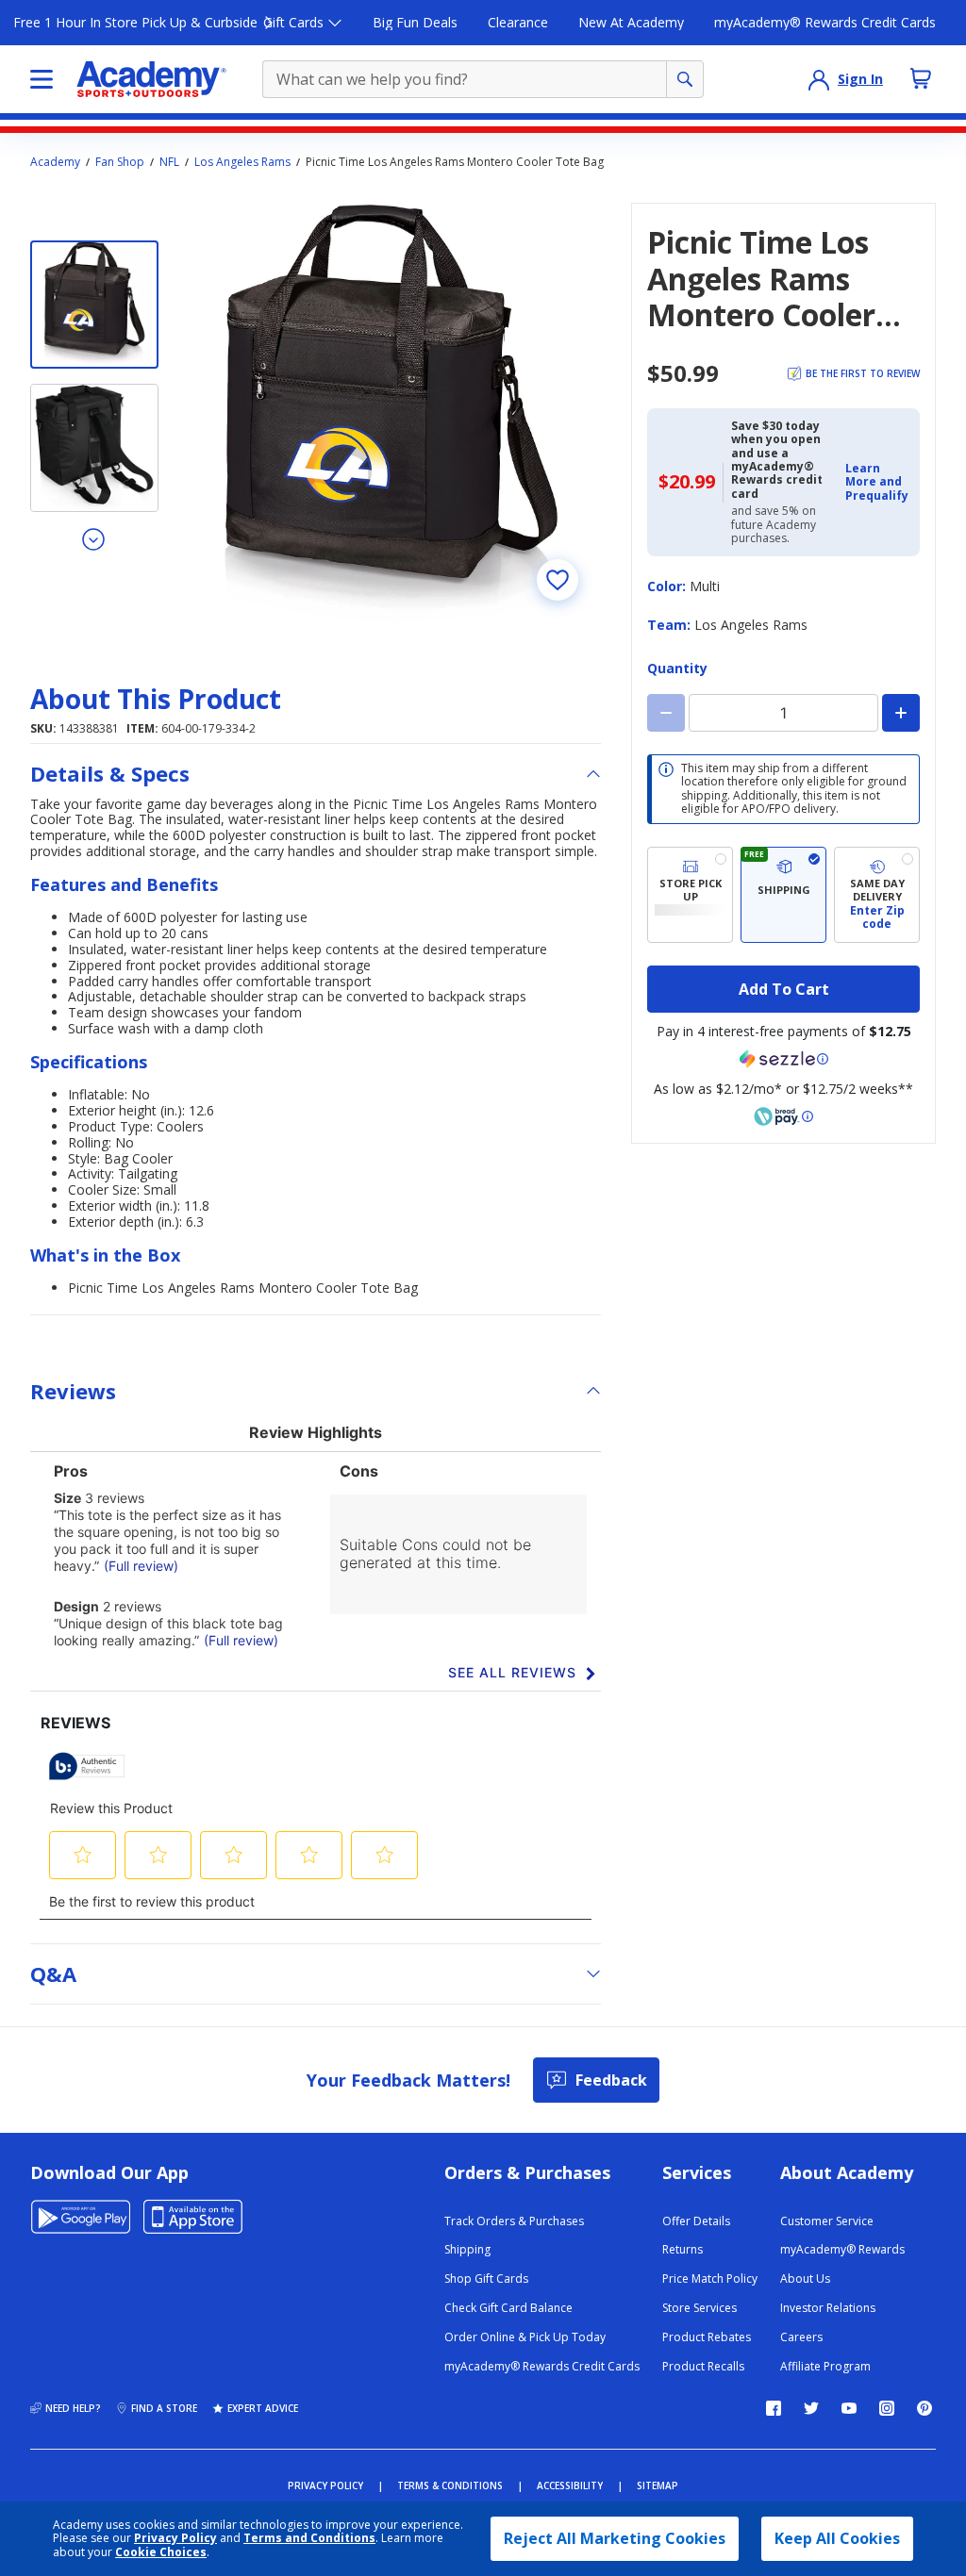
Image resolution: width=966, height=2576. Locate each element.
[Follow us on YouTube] (849, 2408)
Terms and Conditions (309, 2538)
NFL (169, 162)
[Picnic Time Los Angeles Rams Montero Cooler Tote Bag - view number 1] (94, 305)
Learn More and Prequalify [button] (877, 482)
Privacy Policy (175, 2538)
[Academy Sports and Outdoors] (151, 79)
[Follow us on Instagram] (887, 2408)
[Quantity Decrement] (666, 713)
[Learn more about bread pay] (784, 1116)
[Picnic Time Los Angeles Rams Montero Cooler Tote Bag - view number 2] (94, 448)
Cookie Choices (161, 2552)
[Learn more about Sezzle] (784, 1059)
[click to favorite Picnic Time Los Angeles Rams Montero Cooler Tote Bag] (558, 580)
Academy (55, 162)
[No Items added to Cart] (921, 78)
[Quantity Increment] (901, 713)
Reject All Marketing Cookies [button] (615, 2538)
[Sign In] (819, 79)
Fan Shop (120, 162)
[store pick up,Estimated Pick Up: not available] (690, 895)
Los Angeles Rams (242, 162)
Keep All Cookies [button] (837, 2538)
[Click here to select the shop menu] (42, 79)
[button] (877, 482)
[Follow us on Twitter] (811, 2408)
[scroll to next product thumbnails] (94, 538)
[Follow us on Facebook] (774, 2408)
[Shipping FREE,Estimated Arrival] (783, 895)
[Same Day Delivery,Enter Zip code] (877, 895)
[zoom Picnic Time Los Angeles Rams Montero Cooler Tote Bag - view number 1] (391, 413)
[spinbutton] (783, 713)
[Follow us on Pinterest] (924, 2408)
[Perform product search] (685, 79)
